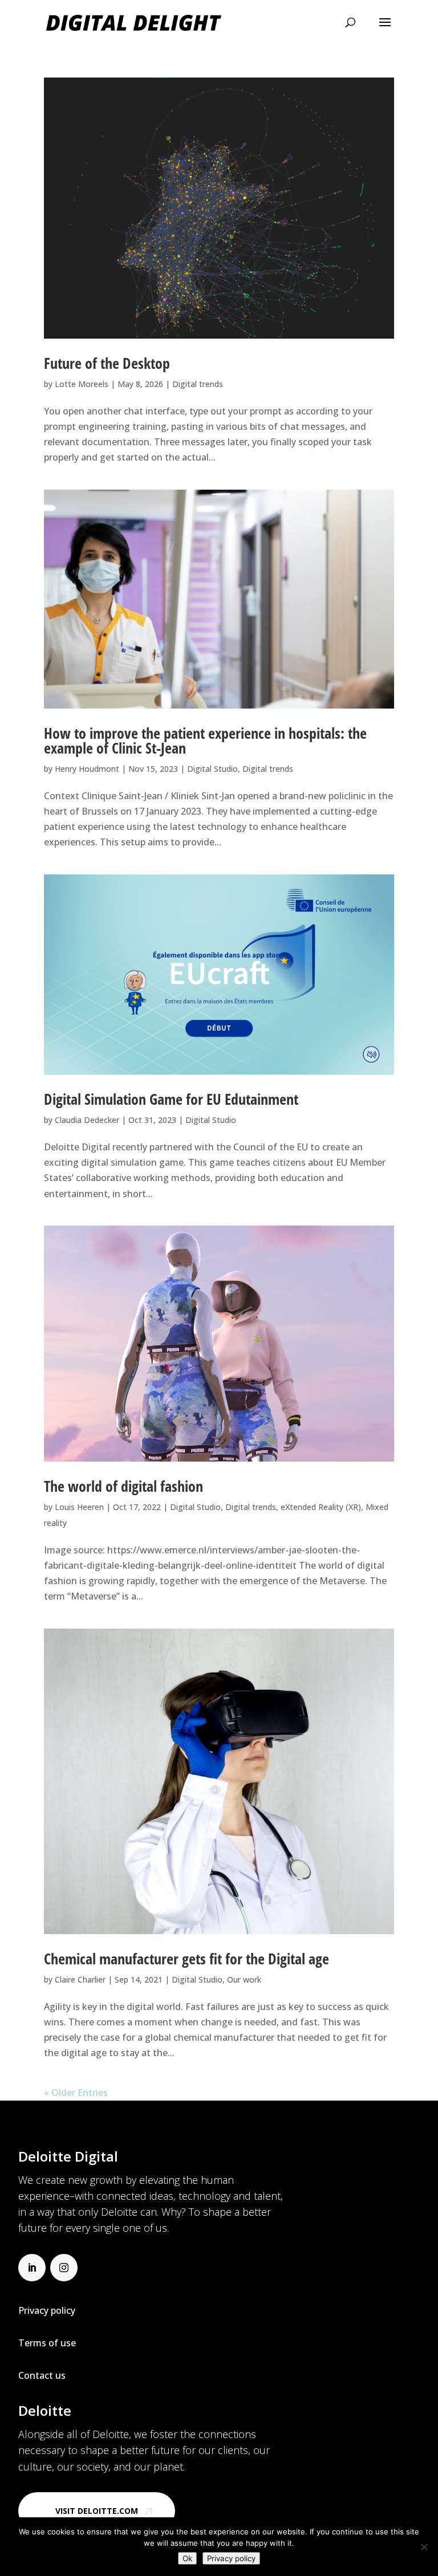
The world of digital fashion (123, 1486)
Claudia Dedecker (87, 1120)
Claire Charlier (80, 1979)
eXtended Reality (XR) (321, 1507)
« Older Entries (76, 2093)
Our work (244, 1979)
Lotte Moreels (82, 384)
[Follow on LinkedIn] (32, 2268)
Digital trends (198, 384)
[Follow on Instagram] (64, 2268)
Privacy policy (231, 2558)
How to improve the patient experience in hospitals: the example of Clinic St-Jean (205, 740)
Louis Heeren (79, 1507)
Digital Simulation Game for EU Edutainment (171, 1099)
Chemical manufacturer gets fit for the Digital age (186, 1959)
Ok (187, 2558)
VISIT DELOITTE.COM (97, 2511)
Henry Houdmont (87, 769)
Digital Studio (212, 769)
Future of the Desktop (107, 363)
